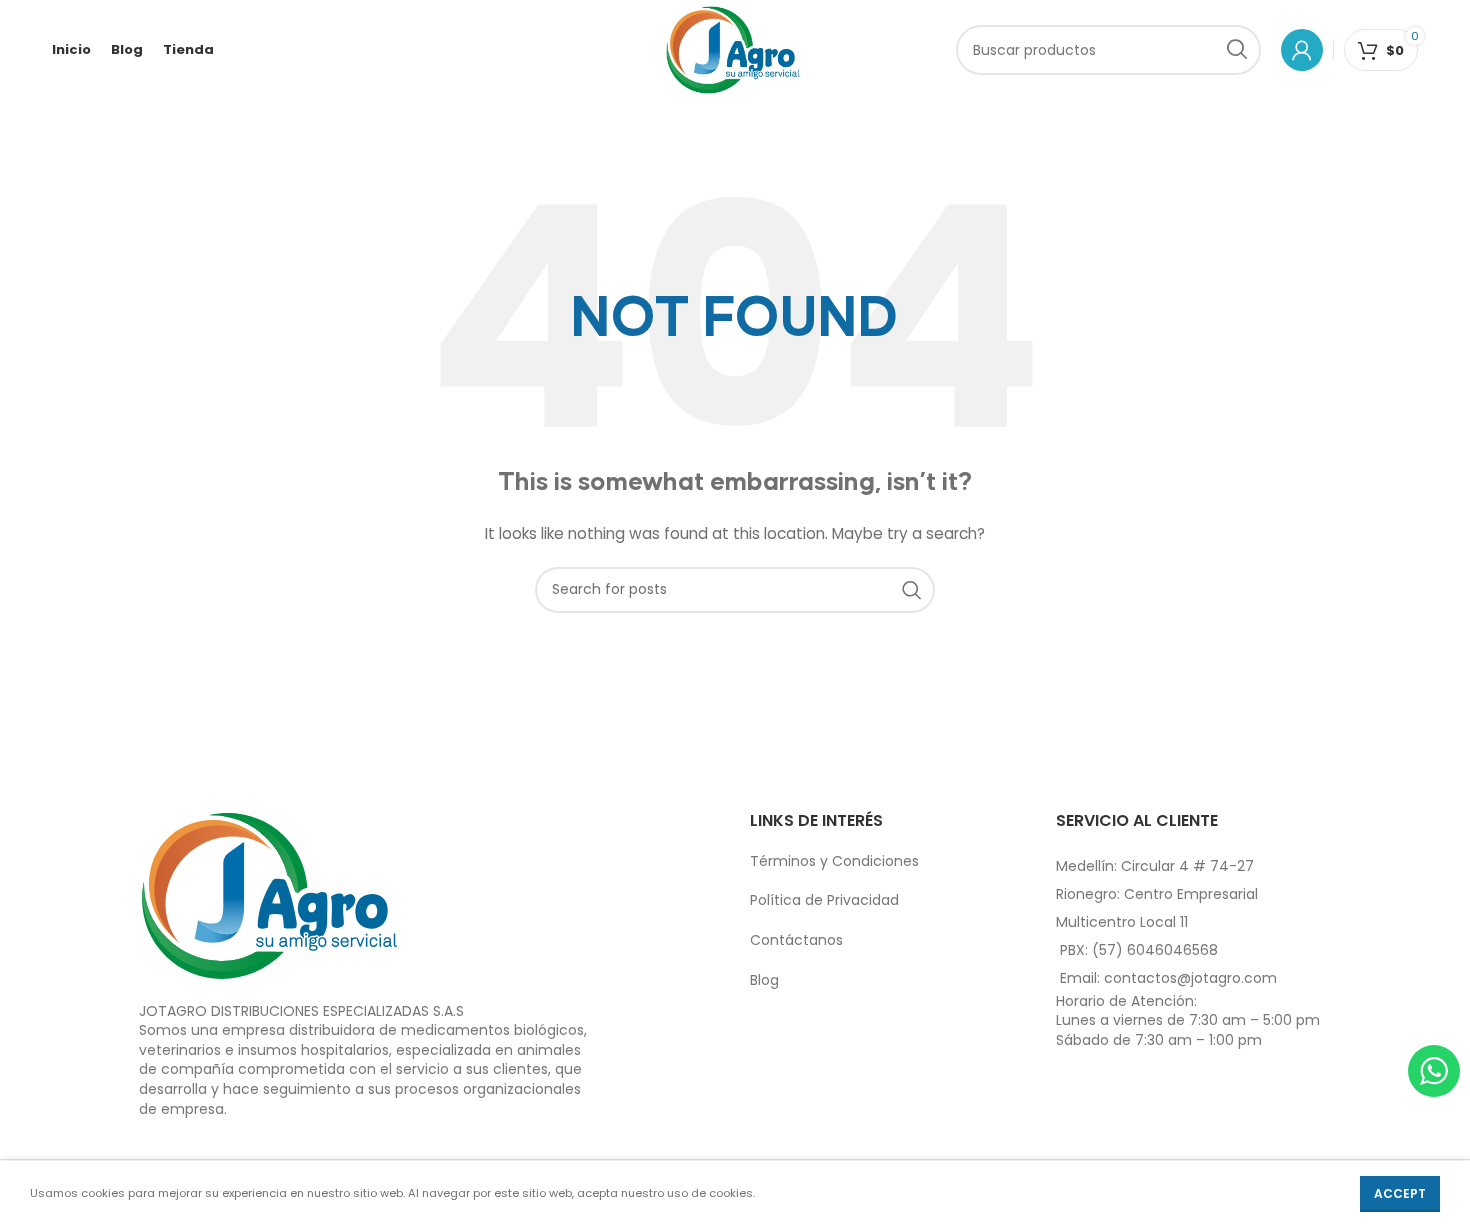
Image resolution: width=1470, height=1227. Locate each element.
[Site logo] (733, 49)
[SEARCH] (1236, 50)
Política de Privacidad (824, 900)
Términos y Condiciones (834, 861)
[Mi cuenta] (1302, 50)
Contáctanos (796, 940)
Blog (764, 980)
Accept (1400, 1193)
